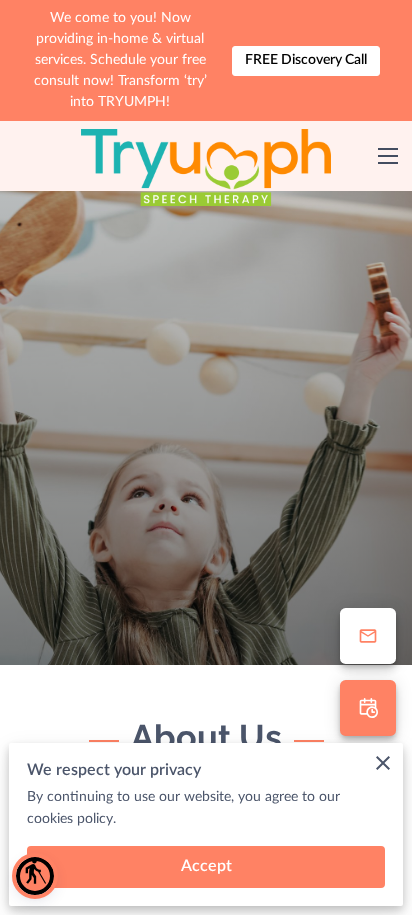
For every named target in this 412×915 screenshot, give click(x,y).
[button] (35, 876)
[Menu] (388, 156)
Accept (206, 866)
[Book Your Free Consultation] (368, 708)
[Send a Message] (368, 636)
